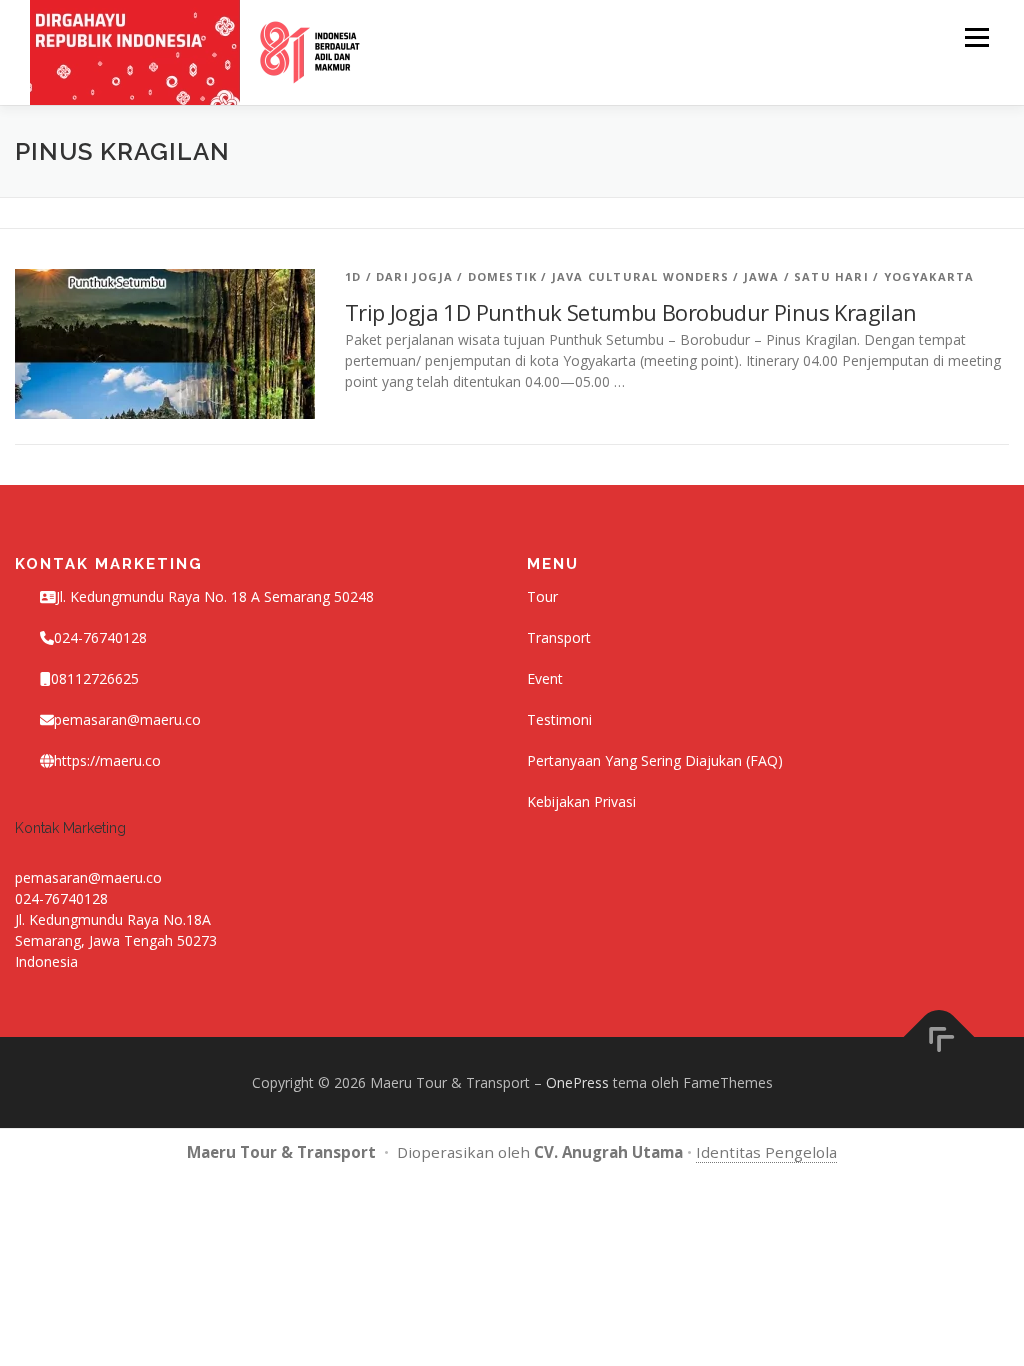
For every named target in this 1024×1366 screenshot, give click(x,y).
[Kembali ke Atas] (939, 1036)
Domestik (503, 276)
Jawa (762, 276)
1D (353, 276)
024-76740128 (61, 898)
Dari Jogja (414, 276)
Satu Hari (831, 276)
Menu (976, 37)
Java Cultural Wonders (640, 276)
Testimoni (559, 719)
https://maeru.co (107, 760)
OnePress (577, 1082)
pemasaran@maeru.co (127, 719)
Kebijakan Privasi (581, 801)
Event (545, 678)
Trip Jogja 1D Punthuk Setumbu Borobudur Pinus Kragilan (631, 312)
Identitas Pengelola (766, 1152)
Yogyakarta (929, 276)
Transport (559, 637)
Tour (542, 596)
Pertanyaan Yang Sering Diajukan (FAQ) (655, 760)
